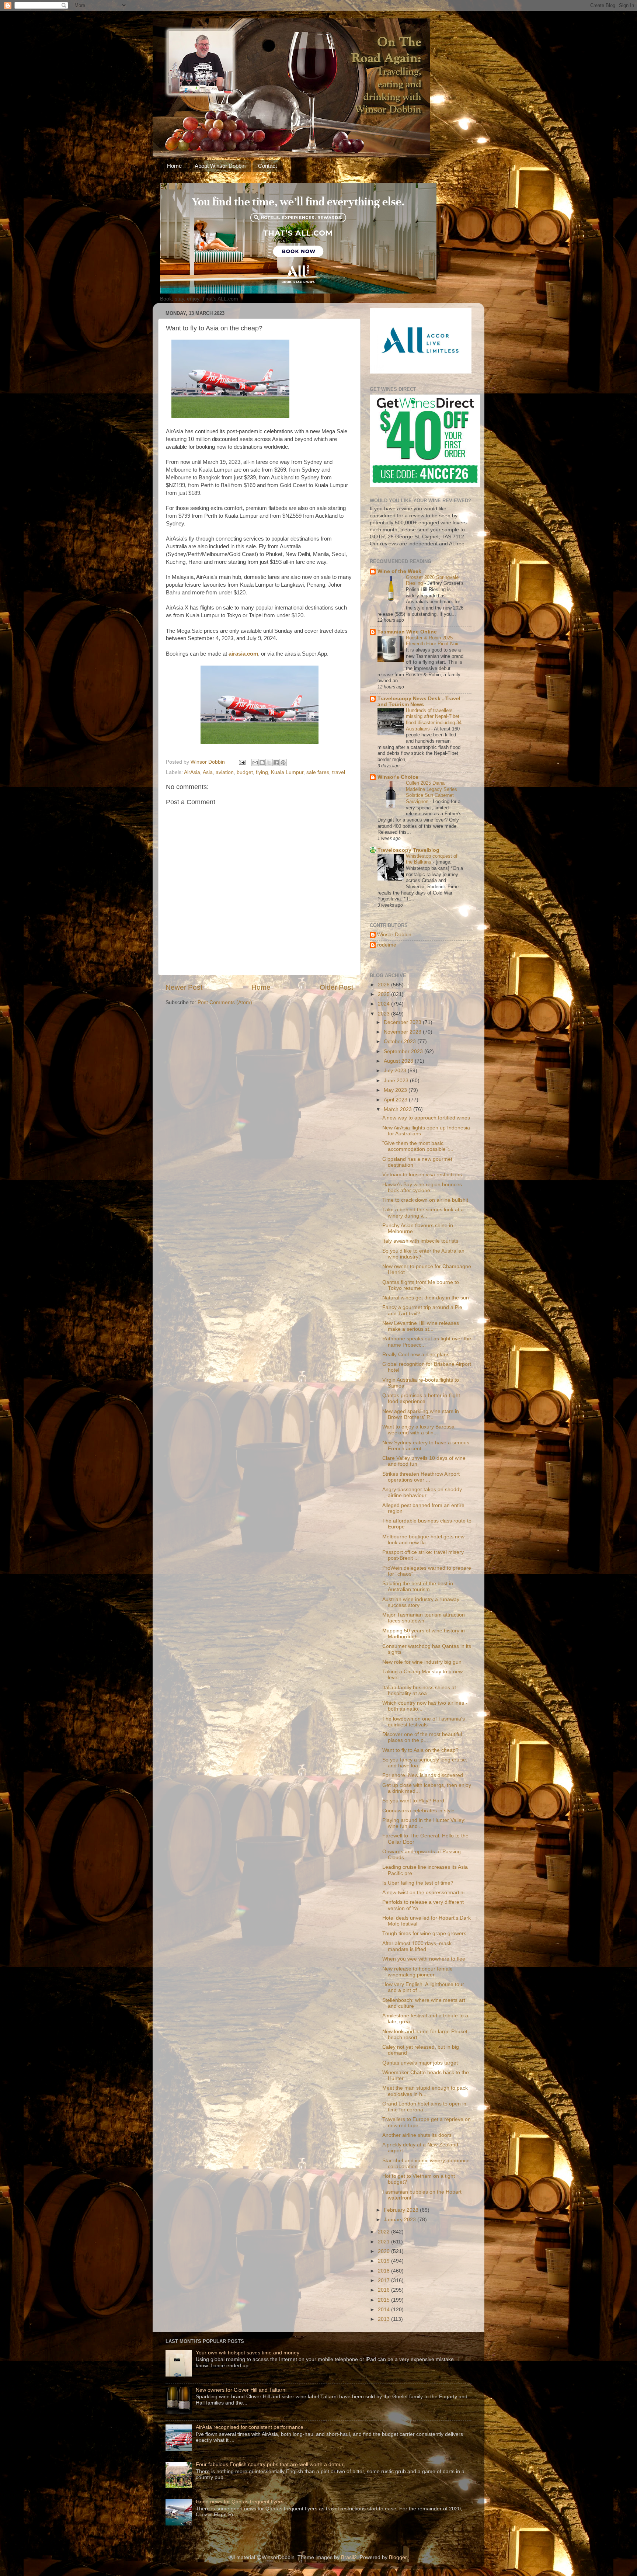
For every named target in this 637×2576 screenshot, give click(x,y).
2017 (384, 2280)
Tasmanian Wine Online (407, 632)
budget (245, 772)
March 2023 (398, 1109)
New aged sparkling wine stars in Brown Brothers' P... (421, 1414)
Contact (267, 166)
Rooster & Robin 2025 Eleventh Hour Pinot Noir (433, 641)
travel (339, 772)
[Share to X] (269, 763)
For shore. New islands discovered (423, 1775)
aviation (225, 772)
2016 (384, 2290)
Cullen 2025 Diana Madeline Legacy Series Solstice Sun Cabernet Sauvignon (431, 792)
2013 (384, 2319)
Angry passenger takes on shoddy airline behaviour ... (422, 1492)
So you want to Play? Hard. (414, 1801)
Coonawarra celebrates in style (418, 1811)
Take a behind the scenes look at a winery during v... (423, 1213)
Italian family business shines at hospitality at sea (419, 1690)
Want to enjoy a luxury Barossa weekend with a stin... (418, 1430)
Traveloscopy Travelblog (408, 850)
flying (262, 772)
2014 (384, 2310)
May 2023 (396, 1090)
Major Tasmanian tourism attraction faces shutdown (424, 1618)
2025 (384, 994)
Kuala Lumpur (287, 772)
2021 (384, 2242)
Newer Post (184, 987)
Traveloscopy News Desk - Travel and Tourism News (419, 702)
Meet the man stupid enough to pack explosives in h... (425, 2091)
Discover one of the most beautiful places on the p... (422, 1737)
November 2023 (403, 1032)
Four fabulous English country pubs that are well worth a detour (270, 2464)
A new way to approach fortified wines (426, 1118)
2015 (384, 2300)
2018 (384, 2271)
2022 (384, 2232)
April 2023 (396, 1100)
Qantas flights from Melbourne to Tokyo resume (421, 1285)
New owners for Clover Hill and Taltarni (241, 2390)
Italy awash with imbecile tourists (420, 1241)
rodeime (387, 945)
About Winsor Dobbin (220, 166)
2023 (384, 1014)
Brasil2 (349, 2557)
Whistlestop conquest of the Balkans (432, 859)
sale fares (318, 772)
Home (174, 166)
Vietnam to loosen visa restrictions (422, 1175)
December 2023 (403, 1022)
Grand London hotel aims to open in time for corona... (424, 2107)
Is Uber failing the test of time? (418, 1883)
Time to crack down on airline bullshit (425, 1200)
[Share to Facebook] (276, 763)
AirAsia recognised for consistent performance (250, 2427)
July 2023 (396, 1071)
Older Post (336, 987)
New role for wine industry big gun (422, 1662)
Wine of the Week (399, 571)
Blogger (398, 2557)
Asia (208, 772)
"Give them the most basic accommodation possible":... (418, 1146)
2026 (384, 985)
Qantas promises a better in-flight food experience (421, 1398)
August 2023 (399, 1061)
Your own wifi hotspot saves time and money (248, 2353)
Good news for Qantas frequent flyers (240, 2502)
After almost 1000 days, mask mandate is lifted (417, 1946)
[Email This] (255, 763)
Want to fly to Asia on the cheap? (420, 1750)
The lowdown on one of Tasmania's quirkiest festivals (424, 1722)
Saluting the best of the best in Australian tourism (418, 1586)
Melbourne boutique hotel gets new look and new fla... (423, 1540)
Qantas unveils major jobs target (420, 2063)
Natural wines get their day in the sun (426, 1298)
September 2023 (404, 1051)
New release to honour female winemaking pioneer (417, 1972)
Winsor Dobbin (394, 935)
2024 (384, 1004)
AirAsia (192, 772)
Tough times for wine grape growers (424, 1933)
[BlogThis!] (262, 763)
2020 (384, 2251)
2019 (384, 2261)
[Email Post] (242, 762)
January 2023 (401, 2220)
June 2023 (397, 1081)
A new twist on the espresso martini (423, 1893)
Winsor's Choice (398, 777)
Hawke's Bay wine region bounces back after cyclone (422, 1188)
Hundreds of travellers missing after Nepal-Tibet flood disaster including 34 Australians (434, 720)
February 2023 (402, 2210)
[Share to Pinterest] (283, 763)
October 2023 (401, 1041)
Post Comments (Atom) (225, 1002)
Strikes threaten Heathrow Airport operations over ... (421, 1477)
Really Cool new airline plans (416, 1355)
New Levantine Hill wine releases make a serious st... (421, 1326)
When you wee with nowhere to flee (424, 1959)
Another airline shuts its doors (417, 2135)
